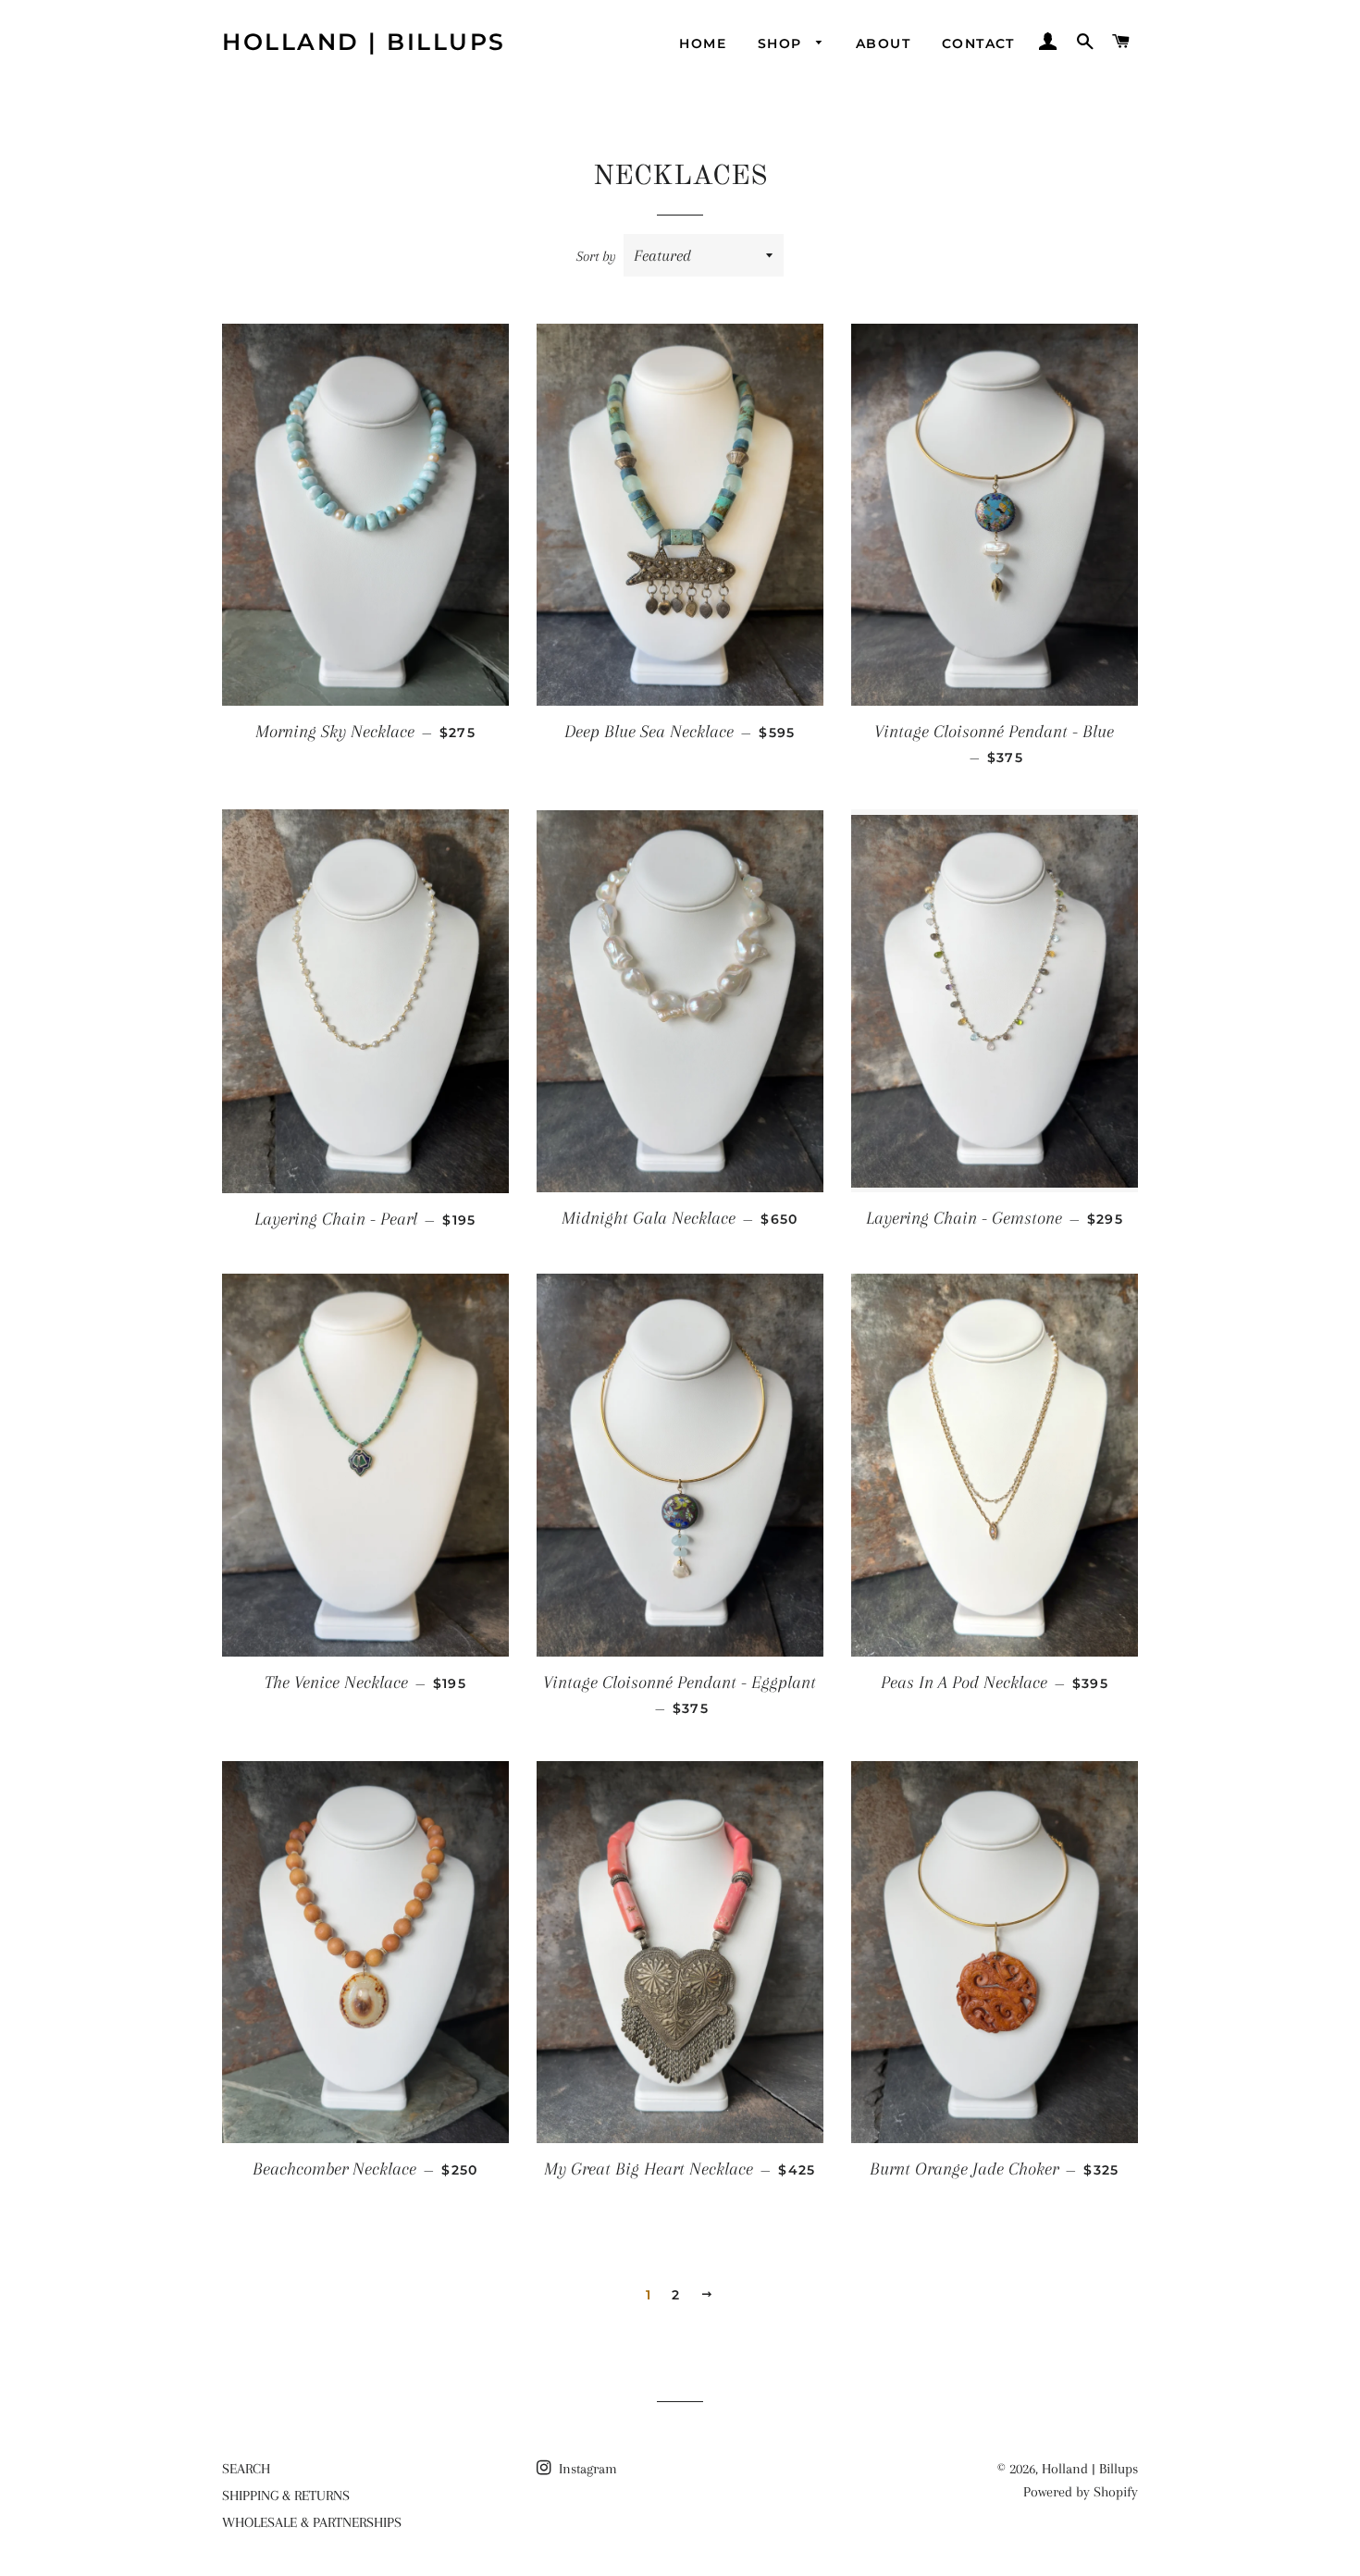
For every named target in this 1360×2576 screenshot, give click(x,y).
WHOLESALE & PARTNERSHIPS (312, 2522)
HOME (703, 43)
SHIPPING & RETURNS (286, 2496)
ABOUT (883, 43)
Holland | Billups (364, 42)
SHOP (782, 43)
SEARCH (246, 2469)
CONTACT (978, 43)
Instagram (586, 2469)
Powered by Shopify (1081, 2492)
